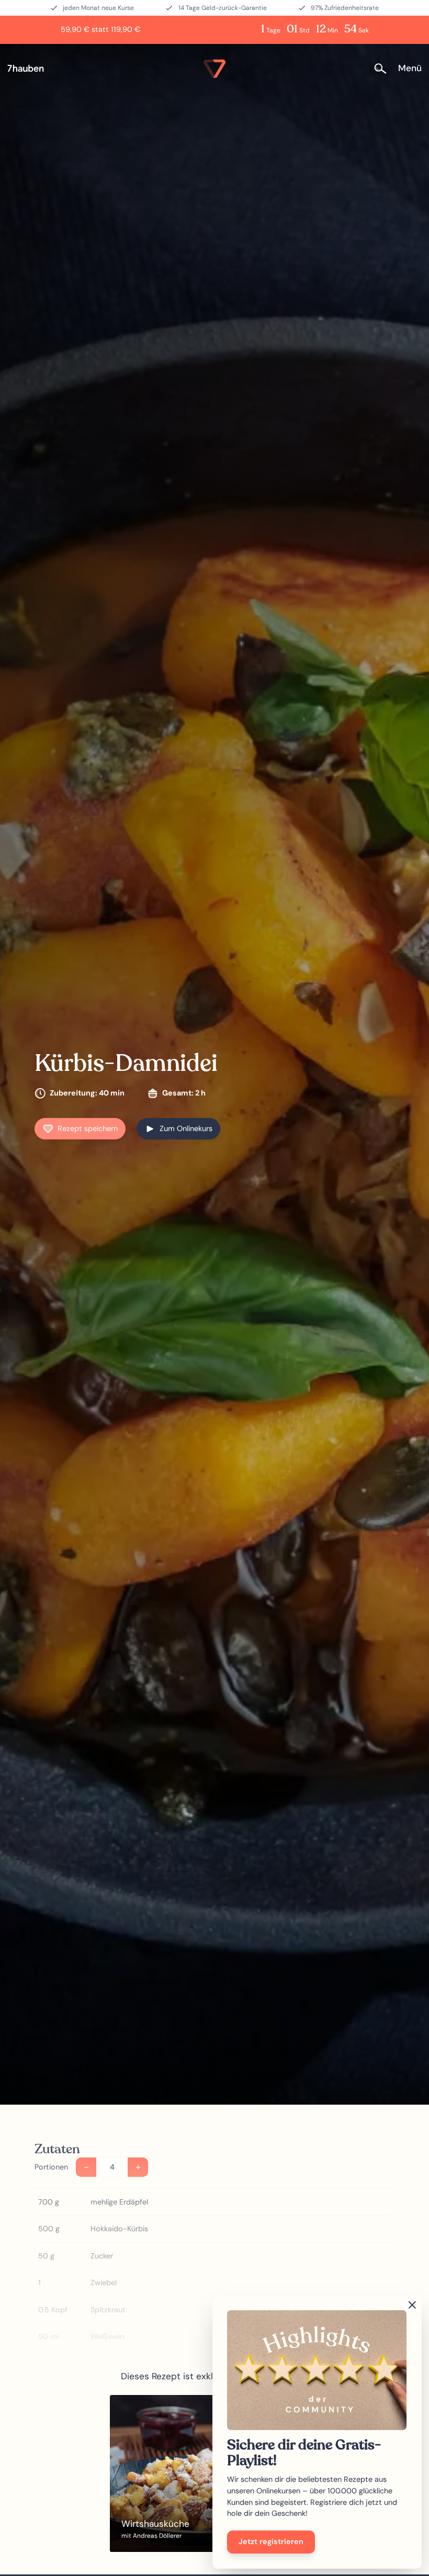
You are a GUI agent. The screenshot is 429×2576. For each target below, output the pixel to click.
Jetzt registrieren (271, 2541)
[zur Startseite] (30, 69)
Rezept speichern (88, 1128)
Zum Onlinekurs (186, 1128)
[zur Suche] (384, 69)
